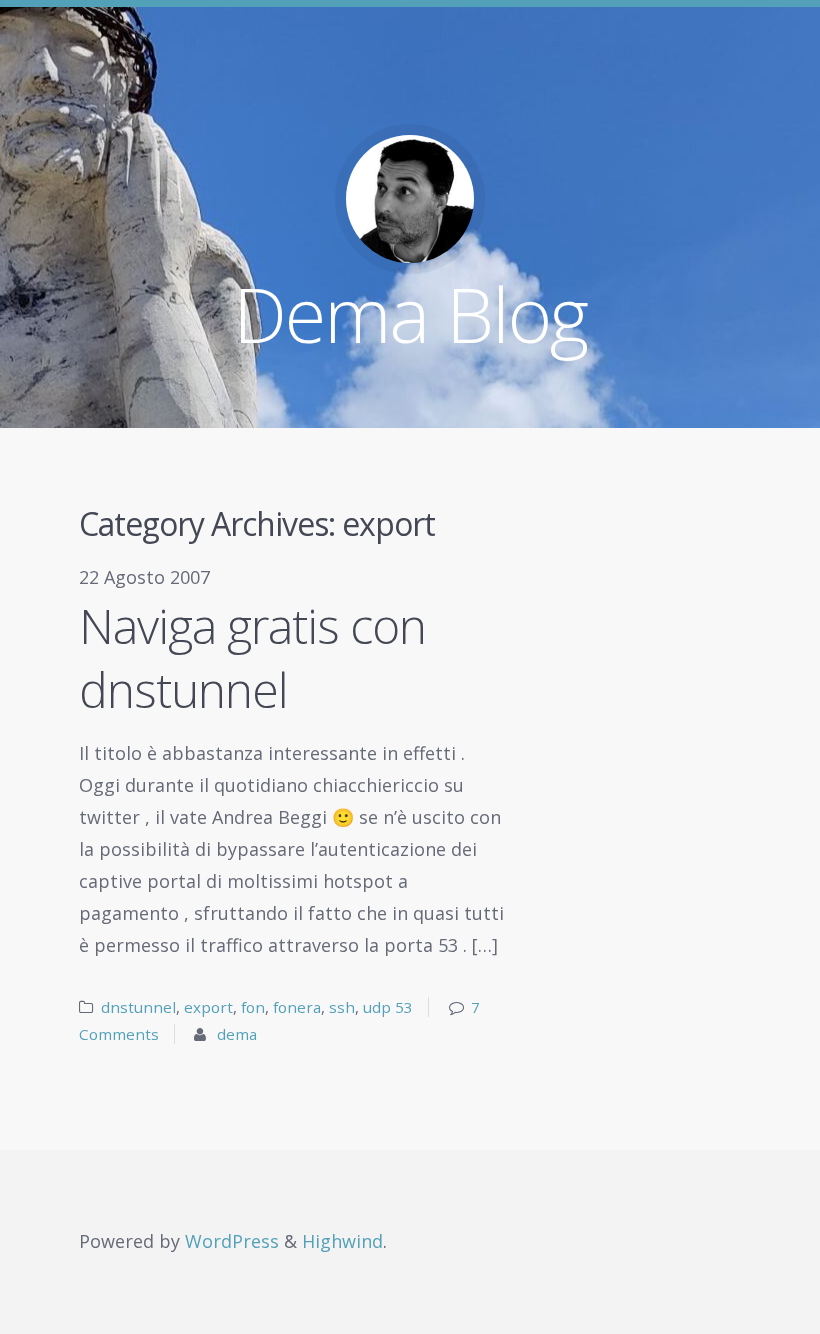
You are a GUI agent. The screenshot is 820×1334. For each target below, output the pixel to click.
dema (237, 1034)
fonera (297, 1007)
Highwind (342, 1241)
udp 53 (388, 1007)
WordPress (232, 1241)
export (208, 1007)
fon (253, 1007)
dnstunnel (138, 1007)
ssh (342, 1007)
